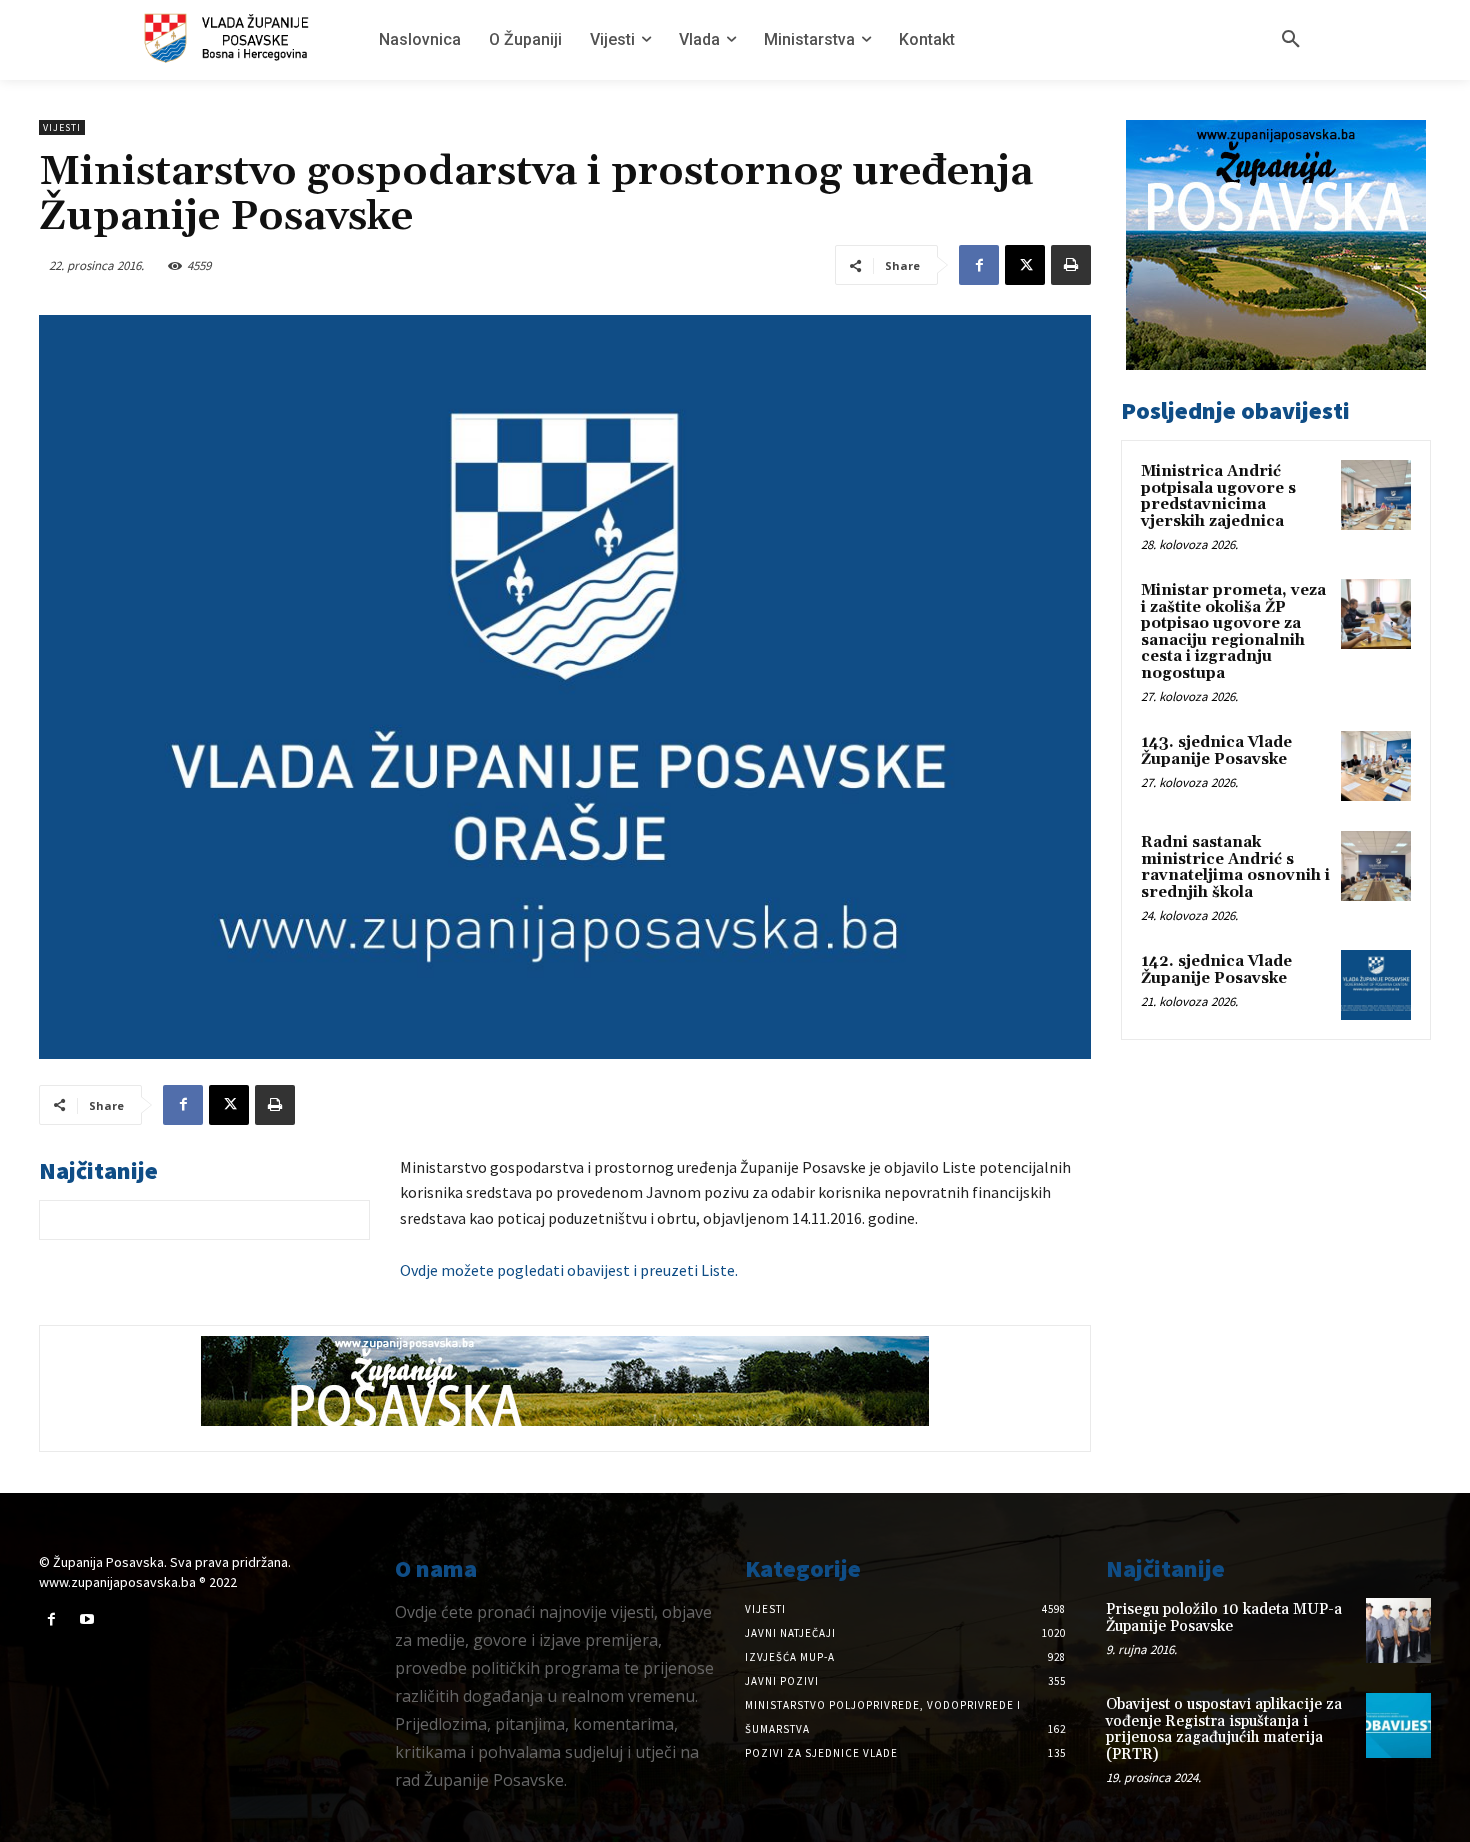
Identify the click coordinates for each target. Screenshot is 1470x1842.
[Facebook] (979, 265)
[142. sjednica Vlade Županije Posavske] (1376, 985)
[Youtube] (86, 1619)
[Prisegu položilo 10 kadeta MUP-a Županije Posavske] (1398, 1630)
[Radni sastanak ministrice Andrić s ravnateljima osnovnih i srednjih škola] (1376, 866)
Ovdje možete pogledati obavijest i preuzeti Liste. (569, 1270)
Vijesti (62, 127)
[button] (1291, 40)
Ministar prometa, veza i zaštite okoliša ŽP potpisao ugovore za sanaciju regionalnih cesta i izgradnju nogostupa (1233, 632)
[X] (1025, 265)
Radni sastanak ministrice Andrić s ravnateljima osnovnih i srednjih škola (1235, 867)
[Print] (1071, 265)
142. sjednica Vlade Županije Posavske (1216, 970)
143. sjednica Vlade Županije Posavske (1216, 751)
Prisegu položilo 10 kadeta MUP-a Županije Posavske (1224, 1618)
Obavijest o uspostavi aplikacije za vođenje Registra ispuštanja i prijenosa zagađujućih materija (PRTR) (1224, 1729)
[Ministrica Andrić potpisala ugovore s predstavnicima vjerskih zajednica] (1376, 495)
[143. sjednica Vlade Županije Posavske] (1376, 766)
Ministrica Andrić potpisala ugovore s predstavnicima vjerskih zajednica (1218, 496)
